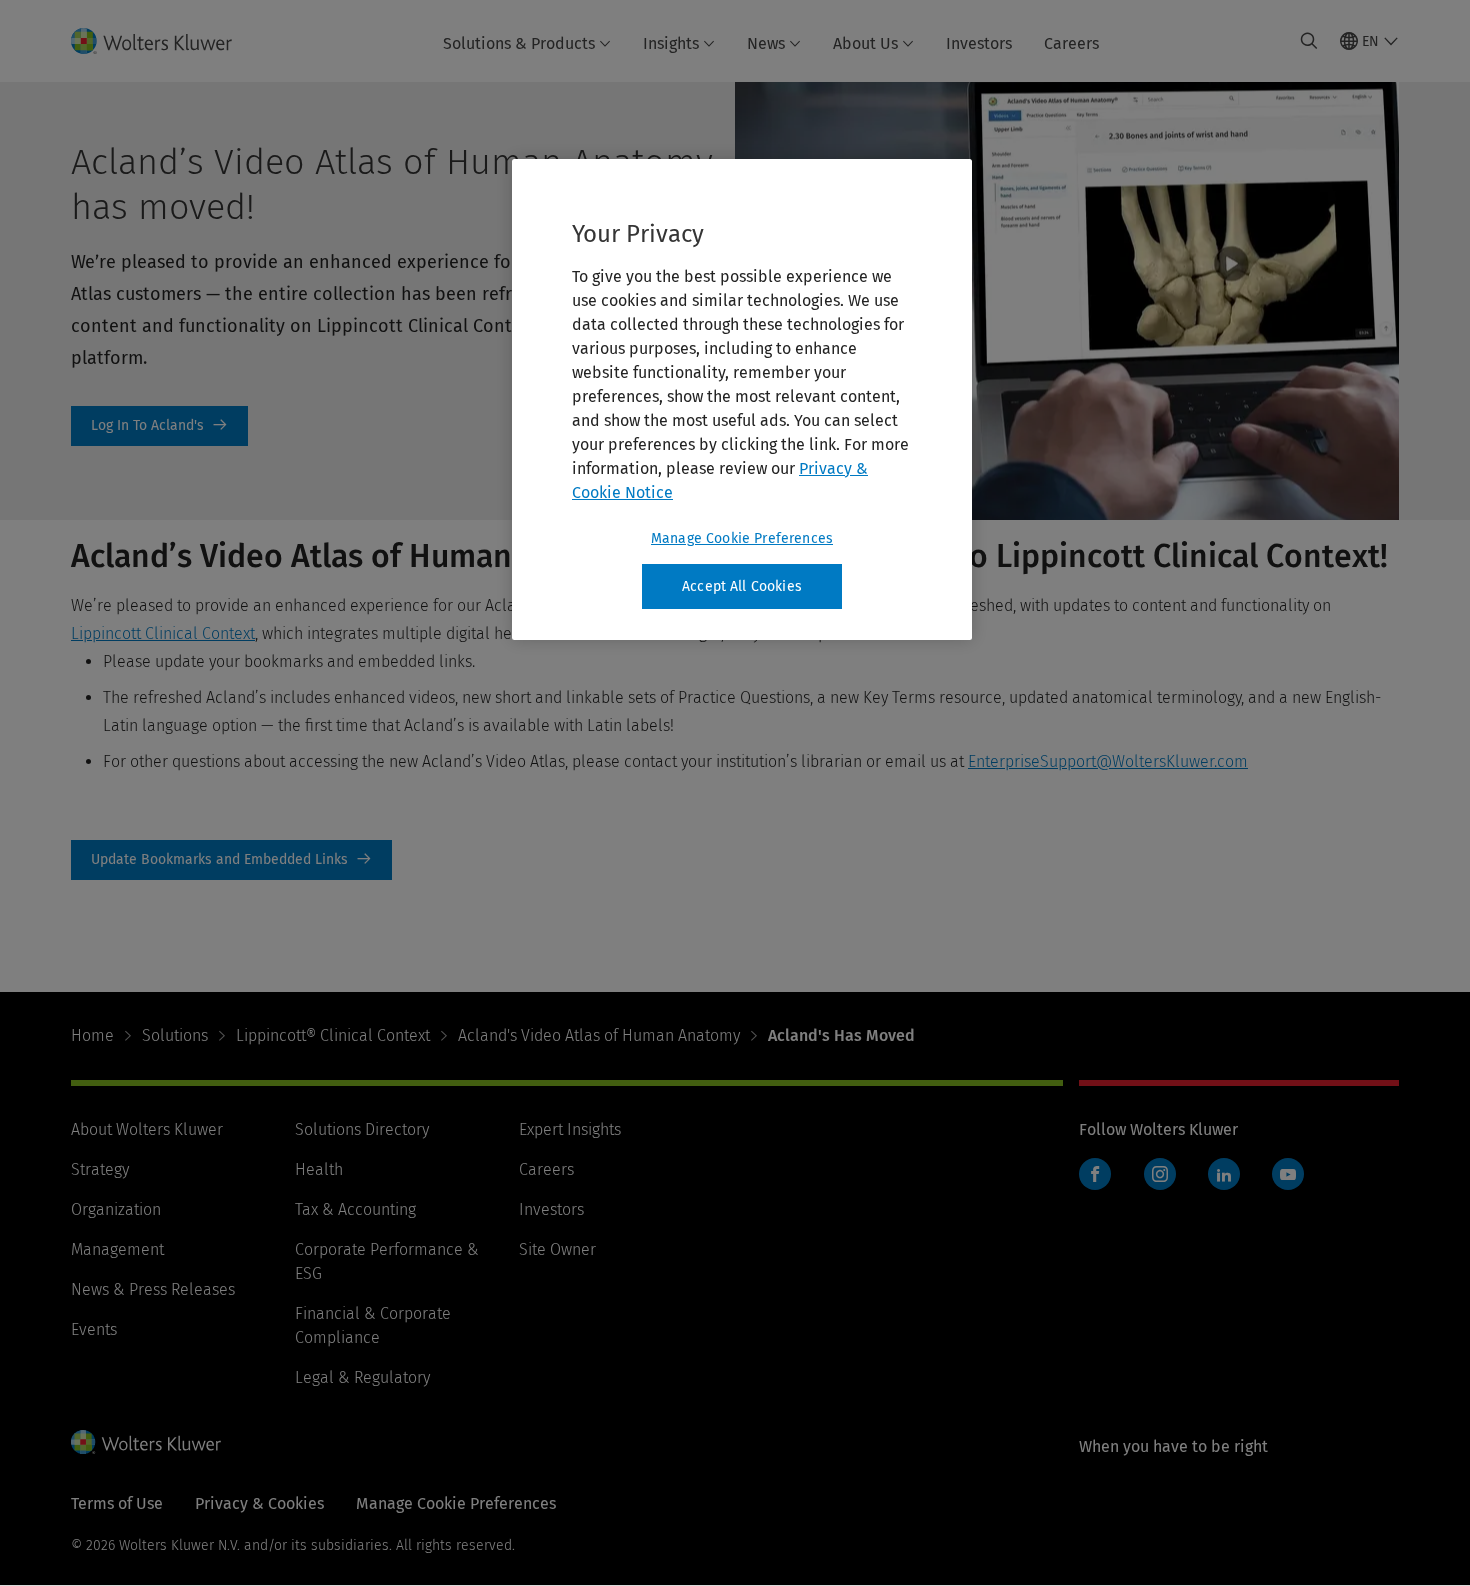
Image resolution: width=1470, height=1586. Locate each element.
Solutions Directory (362, 1129)
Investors (979, 43)
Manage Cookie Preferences (742, 538)
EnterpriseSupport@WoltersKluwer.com (1108, 761)
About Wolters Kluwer (147, 1129)
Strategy (100, 1169)
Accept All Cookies (742, 586)
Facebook (1095, 1174)
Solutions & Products (519, 43)
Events (94, 1329)
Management (117, 1249)
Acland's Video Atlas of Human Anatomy (599, 1035)
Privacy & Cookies (259, 1503)
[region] (742, 400)
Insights (671, 43)
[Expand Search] (1309, 41)
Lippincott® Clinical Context (333, 1035)
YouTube (1288, 1174)
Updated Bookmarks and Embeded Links (231, 860)
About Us (865, 43)
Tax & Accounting (355, 1209)
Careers (1071, 43)
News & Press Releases (153, 1289)
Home (92, 1035)
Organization (116, 1209)
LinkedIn (1224, 1174)
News (766, 43)
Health (319, 1169)
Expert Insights (570, 1129)
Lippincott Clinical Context (163, 633)
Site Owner (557, 1249)
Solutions (175, 1035)
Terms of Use (117, 1503)
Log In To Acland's (159, 426)
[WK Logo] (146, 1442)
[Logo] (163, 41)
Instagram (1160, 1174)
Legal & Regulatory (362, 1377)
